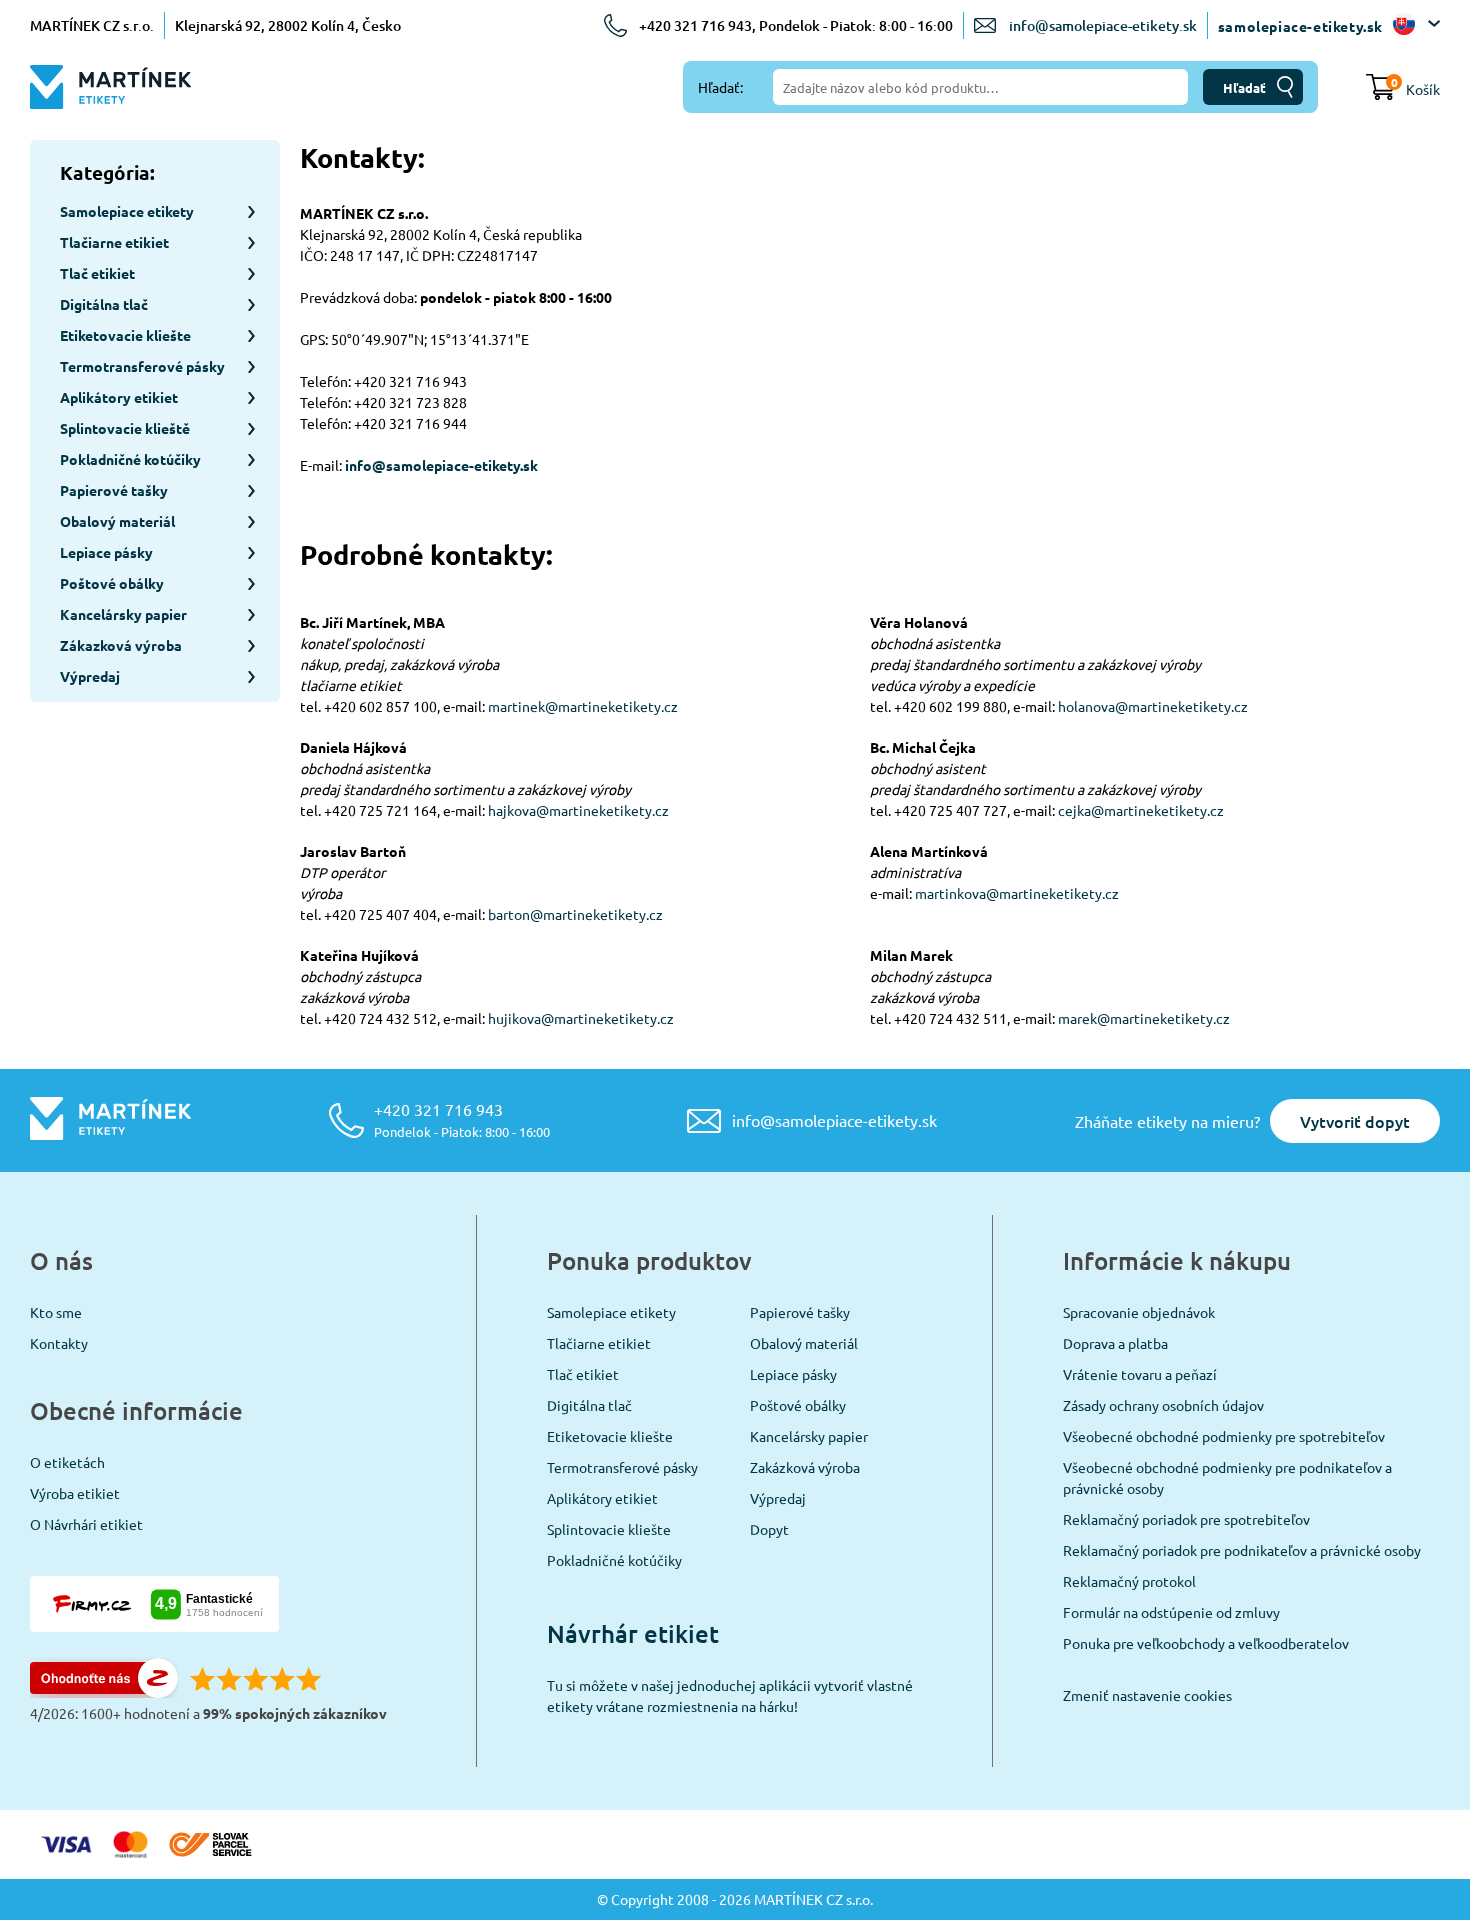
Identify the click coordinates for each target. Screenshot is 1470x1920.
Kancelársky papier (809, 1436)
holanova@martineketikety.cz (1153, 706)
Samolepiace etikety (611, 1312)
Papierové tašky (800, 1312)
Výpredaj (778, 1498)
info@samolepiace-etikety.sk (1103, 25)
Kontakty (59, 1343)
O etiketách (67, 1462)
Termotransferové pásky (622, 1467)
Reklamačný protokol (1129, 1581)
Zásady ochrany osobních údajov (1163, 1405)
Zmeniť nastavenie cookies (1147, 1695)
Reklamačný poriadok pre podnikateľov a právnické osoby (1242, 1550)
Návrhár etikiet (633, 1633)
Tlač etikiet (583, 1374)
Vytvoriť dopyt (1355, 1121)
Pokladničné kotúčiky (614, 1560)
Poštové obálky (798, 1405)
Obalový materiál (804, 1343)
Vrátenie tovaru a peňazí (1140, 1374)
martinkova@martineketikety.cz (1017, 893)
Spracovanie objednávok (1139, 1312)
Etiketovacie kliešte (610, 1436)
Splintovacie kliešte (609, 1529)
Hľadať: (720, 87)
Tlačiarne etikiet (599, 1343)
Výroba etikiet (75, 1493)
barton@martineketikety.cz (575, 914)
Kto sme (56, 1312)
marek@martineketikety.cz (1144, 1018)
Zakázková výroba (805, 1467)
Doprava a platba (1115, 1343)
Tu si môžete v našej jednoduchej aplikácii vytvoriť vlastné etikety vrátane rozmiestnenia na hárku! (730, 1695)
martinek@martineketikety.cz (583, 706)
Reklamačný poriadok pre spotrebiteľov (1186, 1519)
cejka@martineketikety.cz (1141, 810)
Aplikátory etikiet (602, 1498)
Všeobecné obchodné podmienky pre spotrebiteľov (1224, 1436)
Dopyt (769, 1529)
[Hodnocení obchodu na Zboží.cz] (104, 1692)
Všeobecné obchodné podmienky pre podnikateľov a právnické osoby (1227, 1477)
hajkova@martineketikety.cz (578, 810)
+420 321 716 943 (462, 1119)
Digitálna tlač (589, 1405)
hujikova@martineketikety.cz (581, 1018)
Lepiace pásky (793, 1374)
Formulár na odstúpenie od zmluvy (1171, 1612)
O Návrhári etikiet (86, 1524)
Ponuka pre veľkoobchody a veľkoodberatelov (1206, 1643)
